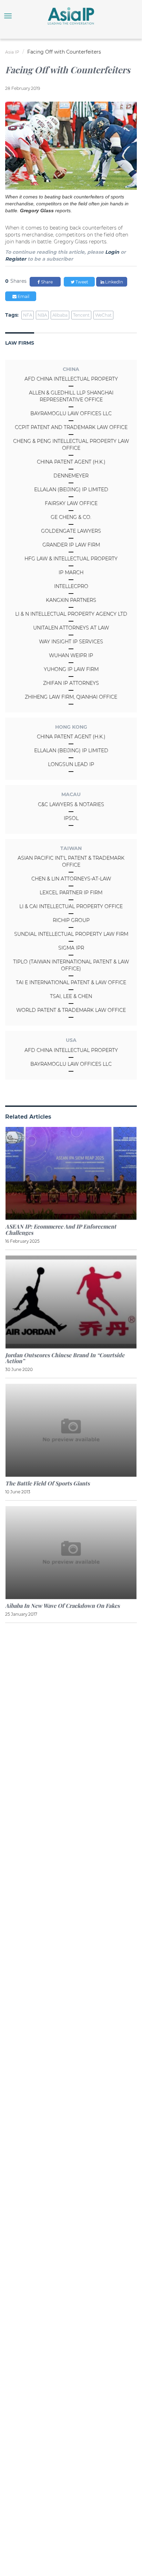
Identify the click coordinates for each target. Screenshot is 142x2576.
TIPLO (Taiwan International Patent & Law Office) (71, 965)
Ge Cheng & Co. (71, 517)
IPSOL (71, 818)
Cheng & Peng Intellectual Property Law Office (71, 445)
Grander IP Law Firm (71, 545)
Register (16, 259)
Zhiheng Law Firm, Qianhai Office (71, 697)
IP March (71, 572)
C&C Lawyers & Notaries (71, 804)
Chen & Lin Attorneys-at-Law (71, 879)
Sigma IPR (71, 948)
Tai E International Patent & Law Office (71, 982)
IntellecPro (71, 586)
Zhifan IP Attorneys (71, 683)
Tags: (12, 315)
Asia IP (12, 52)
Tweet (81, 282)
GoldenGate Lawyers (71, 531)
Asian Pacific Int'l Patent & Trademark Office (71, 861)
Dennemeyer (71, 476)
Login (112, 252)
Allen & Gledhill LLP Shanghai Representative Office (71, 396)
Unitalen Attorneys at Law (71, 628)
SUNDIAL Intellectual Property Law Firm (71, 934)
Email (23, 296)
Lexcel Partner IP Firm (71, 893)
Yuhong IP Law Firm (71, 669)
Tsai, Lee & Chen (71, 996)
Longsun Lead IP (71, 764)
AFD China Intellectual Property (71, 379)
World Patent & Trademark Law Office (71, 1010)
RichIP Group (71, 920)
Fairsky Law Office (71, 503)
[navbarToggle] (8, 16)
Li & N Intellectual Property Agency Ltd (71, 614)
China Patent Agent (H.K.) (71, 462)
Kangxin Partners (71, 600)
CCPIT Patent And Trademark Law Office (71, 427)
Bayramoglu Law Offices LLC (71, 413)
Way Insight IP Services (71, 642)
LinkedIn (114, 282)
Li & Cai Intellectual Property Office (71, 906)
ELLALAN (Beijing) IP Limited (71, 489)
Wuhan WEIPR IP (71, 655)
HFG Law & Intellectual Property (71, 559)
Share (46, 282)
